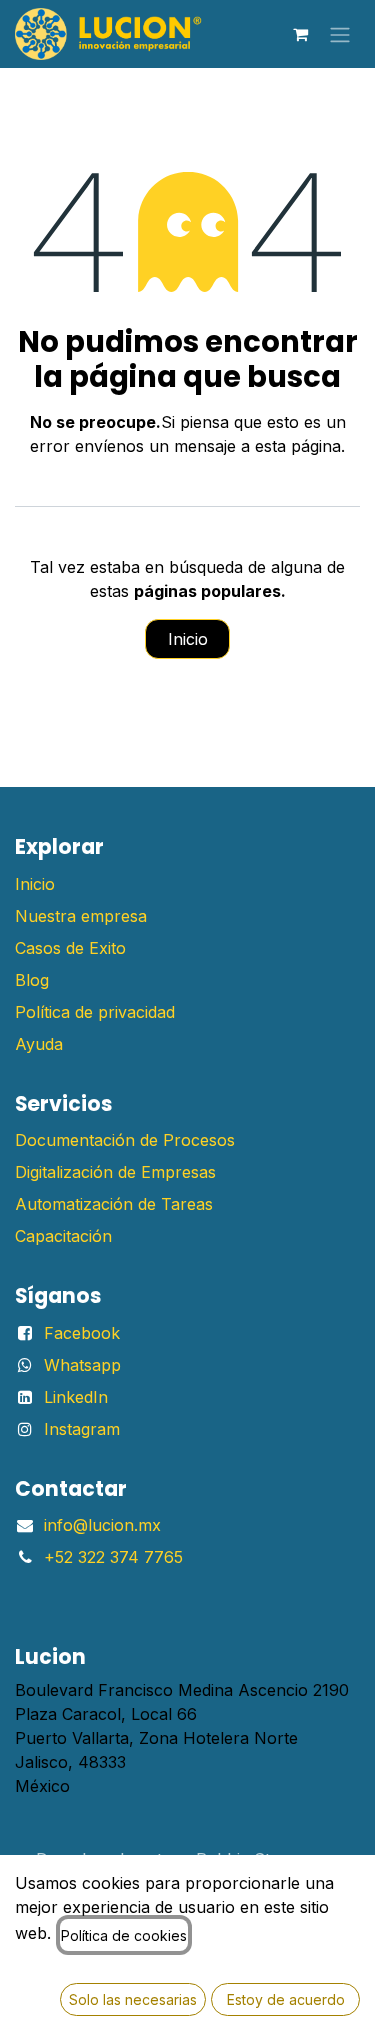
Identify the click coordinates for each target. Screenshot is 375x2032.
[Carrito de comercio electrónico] (300, 34)
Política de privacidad (95, 1012)
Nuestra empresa (81, 916)
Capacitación (63, 1236)
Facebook (82, 1333)
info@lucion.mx (102, 1525)
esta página (298, 446)
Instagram (82, 1429)
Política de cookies (124, 1935)
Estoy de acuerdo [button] (286, 1999)
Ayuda (39, 1044)
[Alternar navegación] (340, 34)
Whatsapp (82, 1365)
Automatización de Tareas (114, 1204)
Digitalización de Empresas (115, 1172)
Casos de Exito (70, 948)
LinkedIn (76, 1397)
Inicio (188, 639)
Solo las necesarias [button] (133, 1999)
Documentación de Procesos (125, 1140)
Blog (32, 980)
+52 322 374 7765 (113, 1557)
